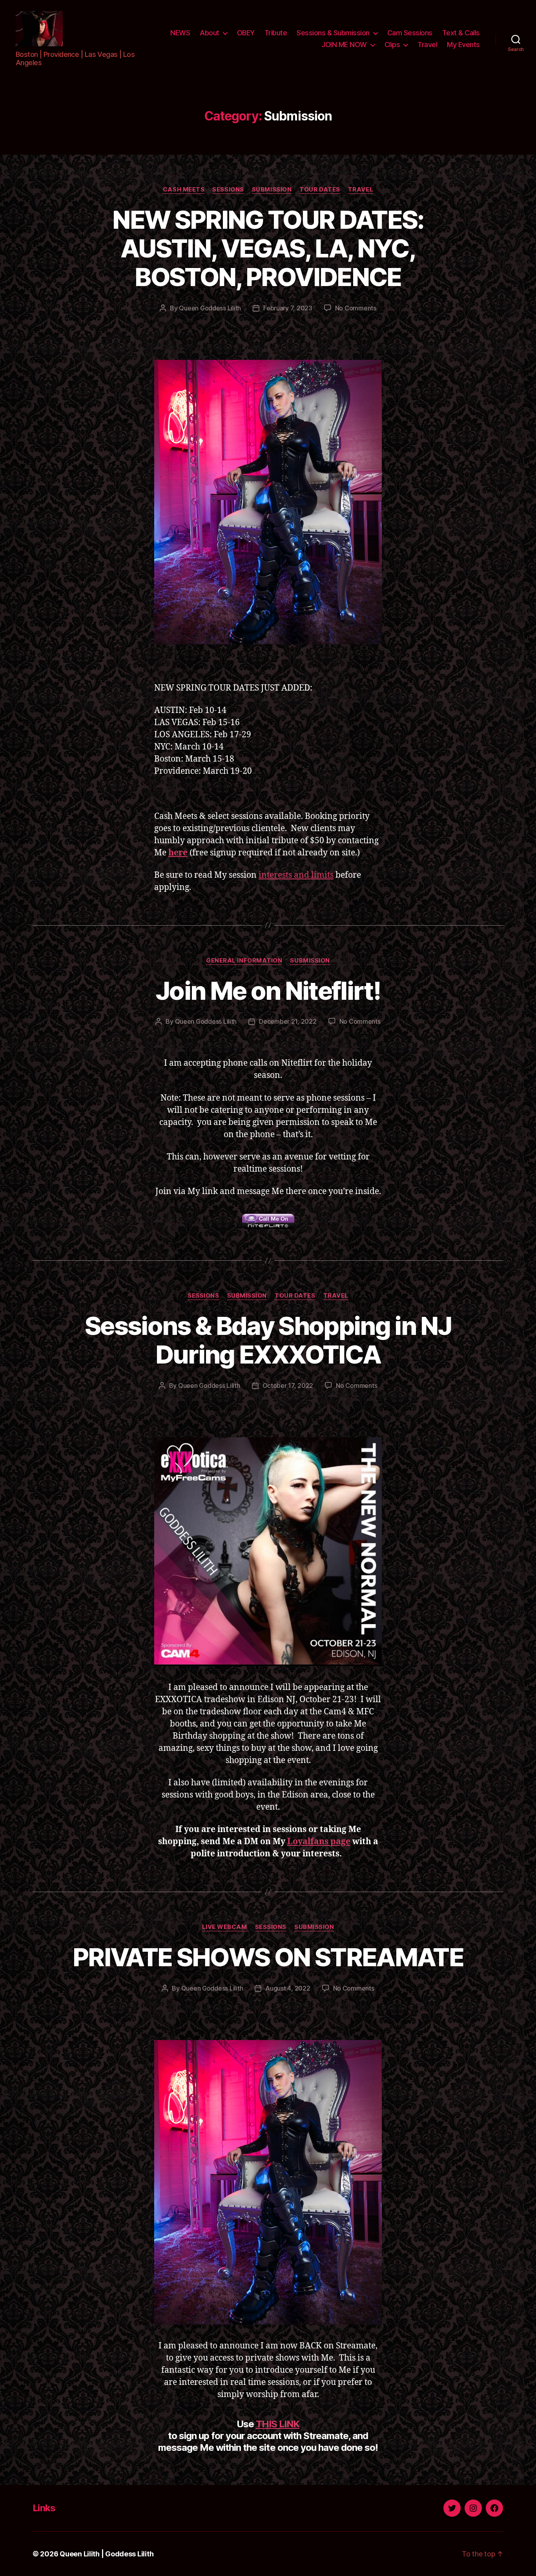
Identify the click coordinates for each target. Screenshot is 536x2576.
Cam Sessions (410, 33)
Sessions (228, 190)
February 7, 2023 (288, 308)
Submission (272, 190)
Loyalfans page (319, 1842)
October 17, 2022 (288, 1386)
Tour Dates (320, 190)
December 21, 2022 (288, 1021)
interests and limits (296, 875)
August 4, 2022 (288, 1988)
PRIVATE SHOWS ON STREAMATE (268, 1957)
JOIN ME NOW (344, 45)
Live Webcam (225, 1927)
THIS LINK (278, 2424)
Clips (392, 45)
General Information (244, 961)
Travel (427, 45)
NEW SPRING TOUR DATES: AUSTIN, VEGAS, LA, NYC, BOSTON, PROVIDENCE (268, 248)
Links (44, 2508)
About (210, 33)
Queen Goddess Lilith (210, 308)
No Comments (356, 308)
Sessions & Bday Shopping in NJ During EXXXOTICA (268, 1340)
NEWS (180, 33)
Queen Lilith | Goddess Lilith (107, 2554)
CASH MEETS (184, 190)
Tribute (276, 33)
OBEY (246, 33)
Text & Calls (461, 33)
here (178, 853)
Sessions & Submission (333, 33)
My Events (463, 45)
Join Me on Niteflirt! (268, 991)
